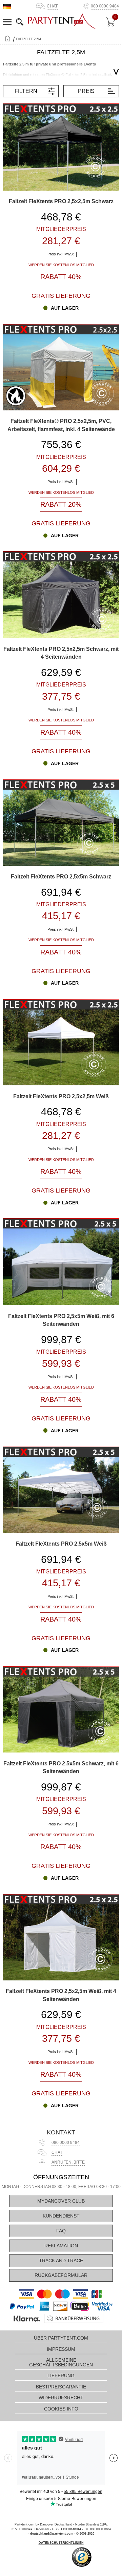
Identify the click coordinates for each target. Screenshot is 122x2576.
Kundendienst (61, 2216)
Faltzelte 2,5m (28, 39)
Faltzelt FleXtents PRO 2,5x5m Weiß (61, 1544)
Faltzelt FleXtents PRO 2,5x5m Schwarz (61, 877)
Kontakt (61, 2132)
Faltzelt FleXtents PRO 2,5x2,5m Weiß (61, 1096)
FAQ (61, 2231)
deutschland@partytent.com (52, 2534)
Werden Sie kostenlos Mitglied (61, 265)
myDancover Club (61, 2201)
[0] (110, 22)
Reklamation (61, 2246)
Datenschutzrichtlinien (61, 2543)
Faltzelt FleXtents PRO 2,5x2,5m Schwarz (61, 201)
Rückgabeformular (61, 2275)
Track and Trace (61, 2261)
